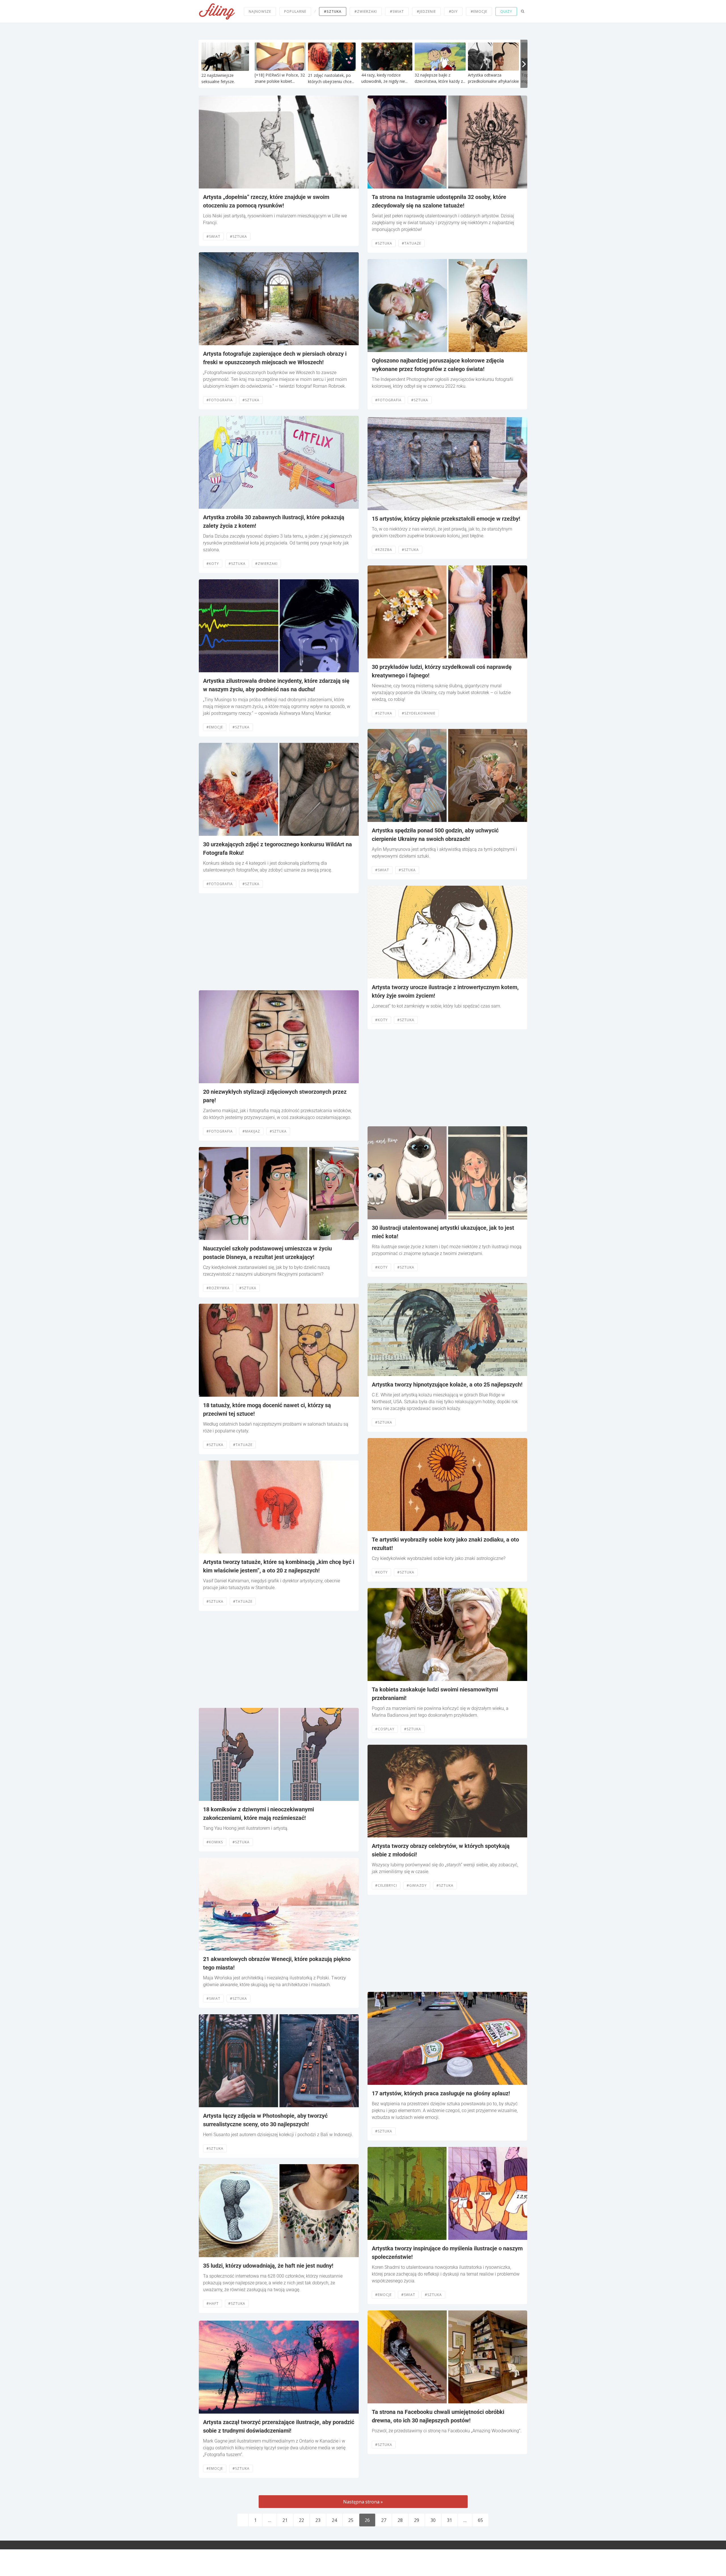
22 (301, 2520)
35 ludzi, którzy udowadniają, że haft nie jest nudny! (268, 2266)
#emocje (479, 11)
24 (334, 2520)
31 (449, 2520)
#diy (453, 11)
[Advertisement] (279, 942)
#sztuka (333, 11)
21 (285, 2520)
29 (417, 2520)
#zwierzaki (366, 11)
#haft (213, 2303)
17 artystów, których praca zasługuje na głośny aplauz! (441, 2093)
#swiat (213, 237)
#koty (213, 564)
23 (318, 2520)
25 (351, 2520)
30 (433, 2520)
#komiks (215, 1842)
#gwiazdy (417, 1885)
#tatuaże (243, 1445)
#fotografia (220, 400)
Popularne (295, 11)
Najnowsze (260, 11)
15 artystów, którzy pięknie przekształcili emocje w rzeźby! (446, 519)
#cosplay (385, 1729)
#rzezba (384, 550)
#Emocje (215, 727)
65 (480, 2520)
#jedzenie (426, 11)
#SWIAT (397, 11)
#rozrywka (218, 1288)
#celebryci (386, 1885)
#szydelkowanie (419, 713)
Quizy (506, 11)
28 (400, 2520)
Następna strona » (363, 2502)
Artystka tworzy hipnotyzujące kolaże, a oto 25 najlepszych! (447, 1385)
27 (384, 2520)
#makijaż (251, 1131)
